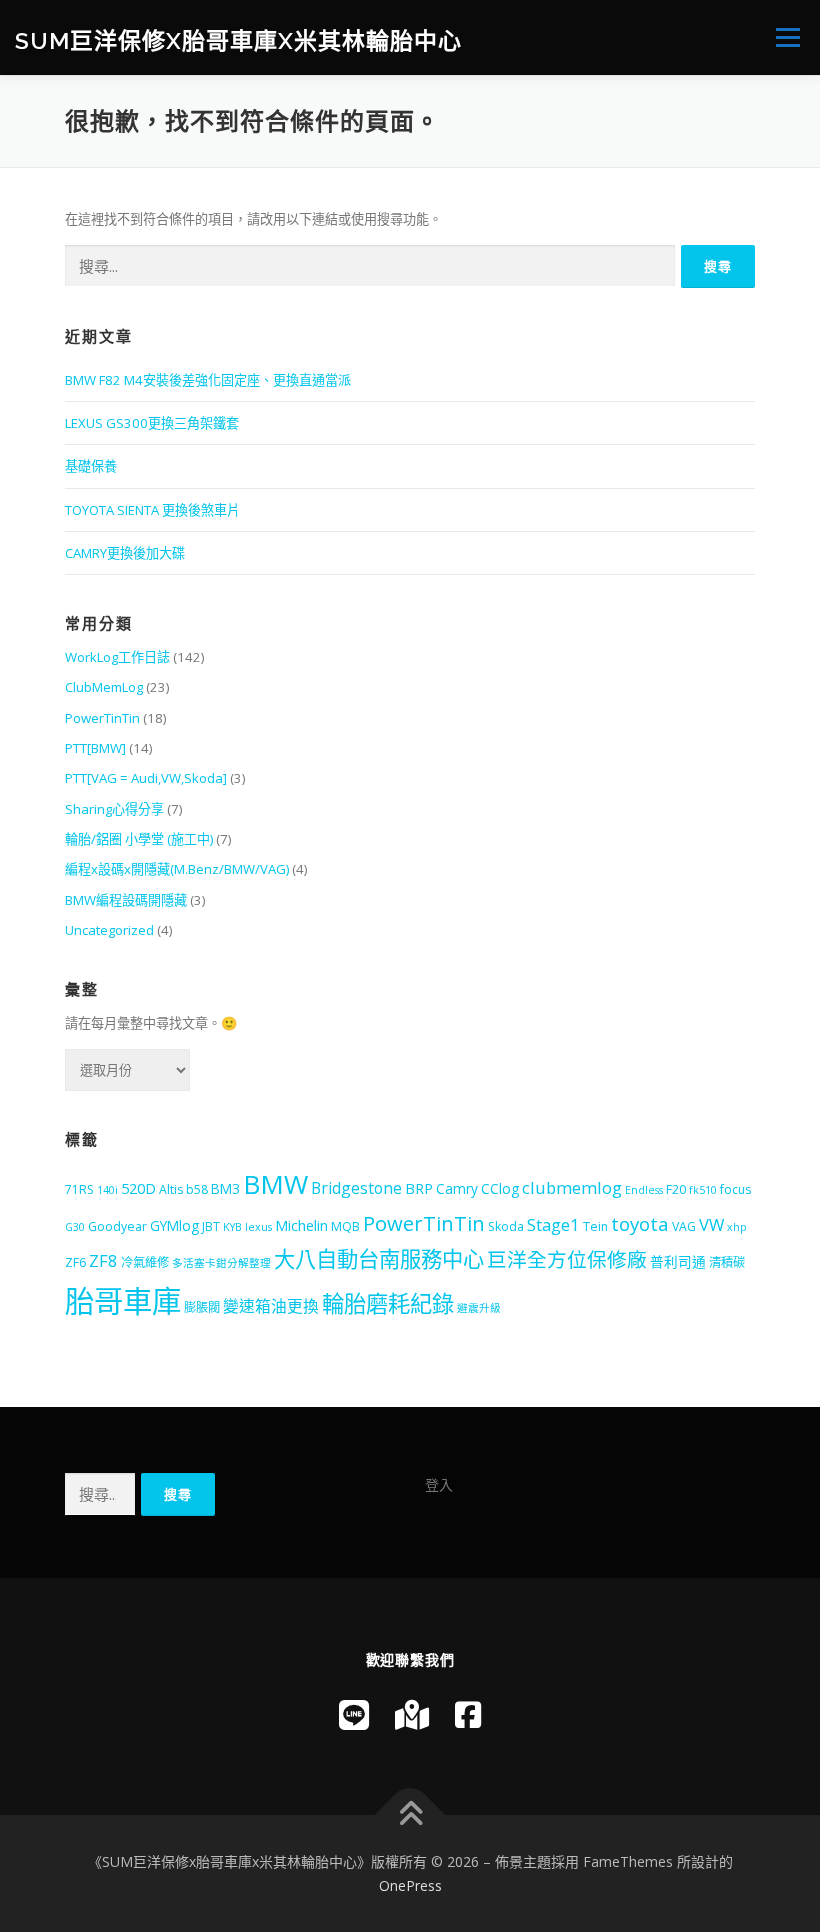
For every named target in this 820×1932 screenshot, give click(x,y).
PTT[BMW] (95, 748)
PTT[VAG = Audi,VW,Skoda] (146, 778)
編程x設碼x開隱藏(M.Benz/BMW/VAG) (177, 869)
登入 (439, 1484)
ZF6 (75, 1262)
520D (138, 1188)
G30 (75, 1227)
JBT (211, 1226)
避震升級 (479, 1308)
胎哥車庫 (123, 1301)
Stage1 (553, 1224)
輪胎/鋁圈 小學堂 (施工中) (139, 839)
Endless (644, 1190)
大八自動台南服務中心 (379, 1258)
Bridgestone (356, 1188)
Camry (457, 1188)
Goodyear (117, 1226)
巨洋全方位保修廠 (567, 1259)
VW (711, 1224)
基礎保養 (91, 466)
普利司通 (678, 1261)
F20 (676, 1189)
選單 (783, 37)
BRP (419, 1188)
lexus (258, 1227)
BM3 (225, 1188)
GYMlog (174, 1225)
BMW (275, 1184)
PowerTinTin (102, 718)
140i (107, 1190)
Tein (595, 1226)
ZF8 (103, 1260)
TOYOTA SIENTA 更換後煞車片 (152, 510)
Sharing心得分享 (114, 809)
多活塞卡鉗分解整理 (221, 1263)
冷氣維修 (145, 1262)
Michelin (301, 1225)
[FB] (468, 1714)
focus (735, 1189)
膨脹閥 (202, 1307)
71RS (79, 1189)
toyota (640, 1224)
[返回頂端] (410, 1814)
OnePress (410, 1885)
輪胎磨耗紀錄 (388, 1303)
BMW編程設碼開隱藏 (126, 900)
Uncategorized (109, 930)
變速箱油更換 (271, 1306)
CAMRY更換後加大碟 (125, 553)
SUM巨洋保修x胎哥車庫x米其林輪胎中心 (238, 39)
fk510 (703, 1190)
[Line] (354, 1714)
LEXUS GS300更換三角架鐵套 (152, 423)
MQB (345, 1226)
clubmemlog (572, 1187)
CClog (500, 1188)
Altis (171, 1189)
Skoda (506, 1226)
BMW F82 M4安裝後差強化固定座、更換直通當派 (208, 380)
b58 (197, 1189)
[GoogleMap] (412, 1714)
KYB (232, 1227)
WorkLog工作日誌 (117, 657)
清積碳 (727, 1262)
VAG (684, 1226)
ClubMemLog (104, 687)
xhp (737, 1227)
